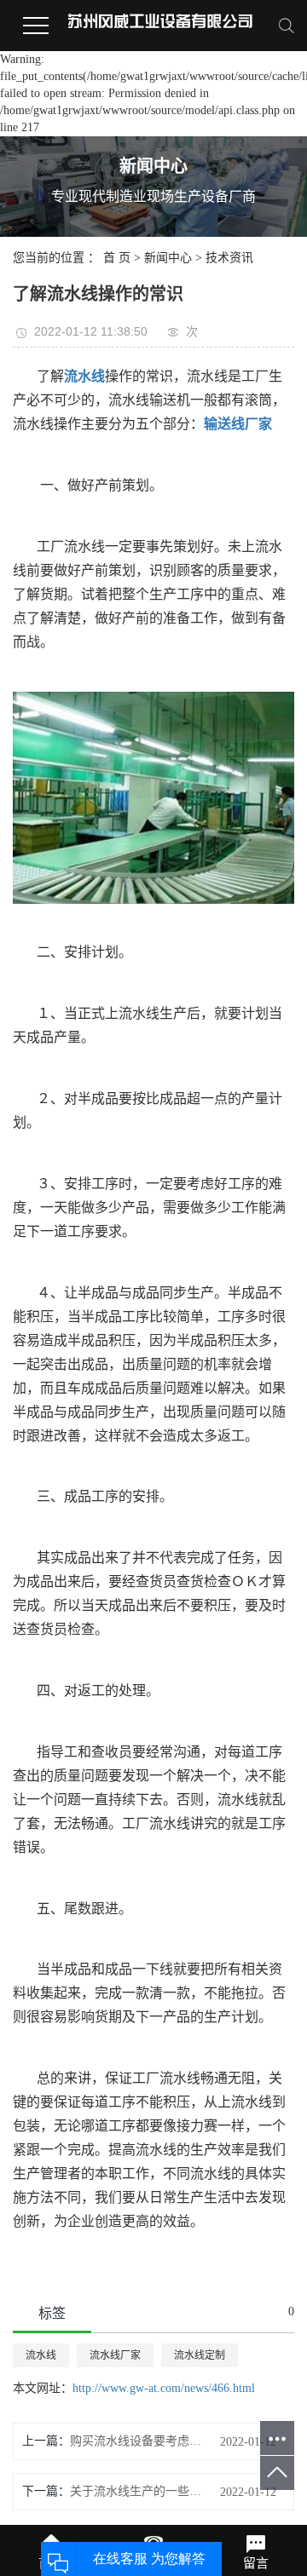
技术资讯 (229, 258)
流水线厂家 (115, 2355)
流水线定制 (200, 2355)
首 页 (117, 258)
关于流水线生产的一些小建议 (136, 2491)
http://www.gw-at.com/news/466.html (164, 2388)
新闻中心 (168, 258)
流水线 (41, 2355)
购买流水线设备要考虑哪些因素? (136, 2441)
